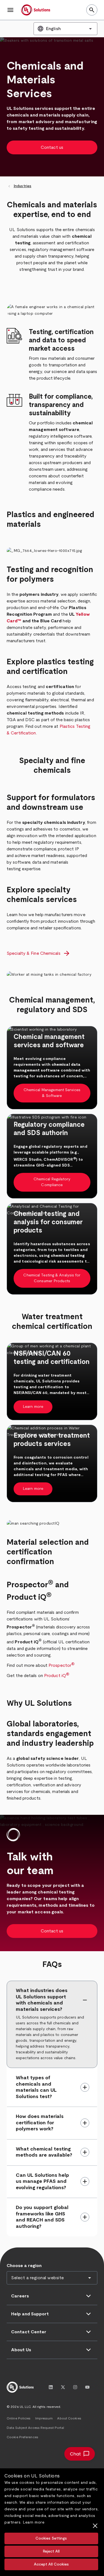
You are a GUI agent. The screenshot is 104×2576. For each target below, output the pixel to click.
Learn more (34, 2522)
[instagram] (75, 2387)
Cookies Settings (51, 2538)
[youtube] (87, 2387)
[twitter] (63, 2387)
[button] (11, 10)
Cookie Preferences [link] (22, 2437)
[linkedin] (51, 2387)
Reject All (51, 2551)
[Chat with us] (80, 2454)
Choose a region (24, 2266)
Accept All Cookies (51, 2564)
